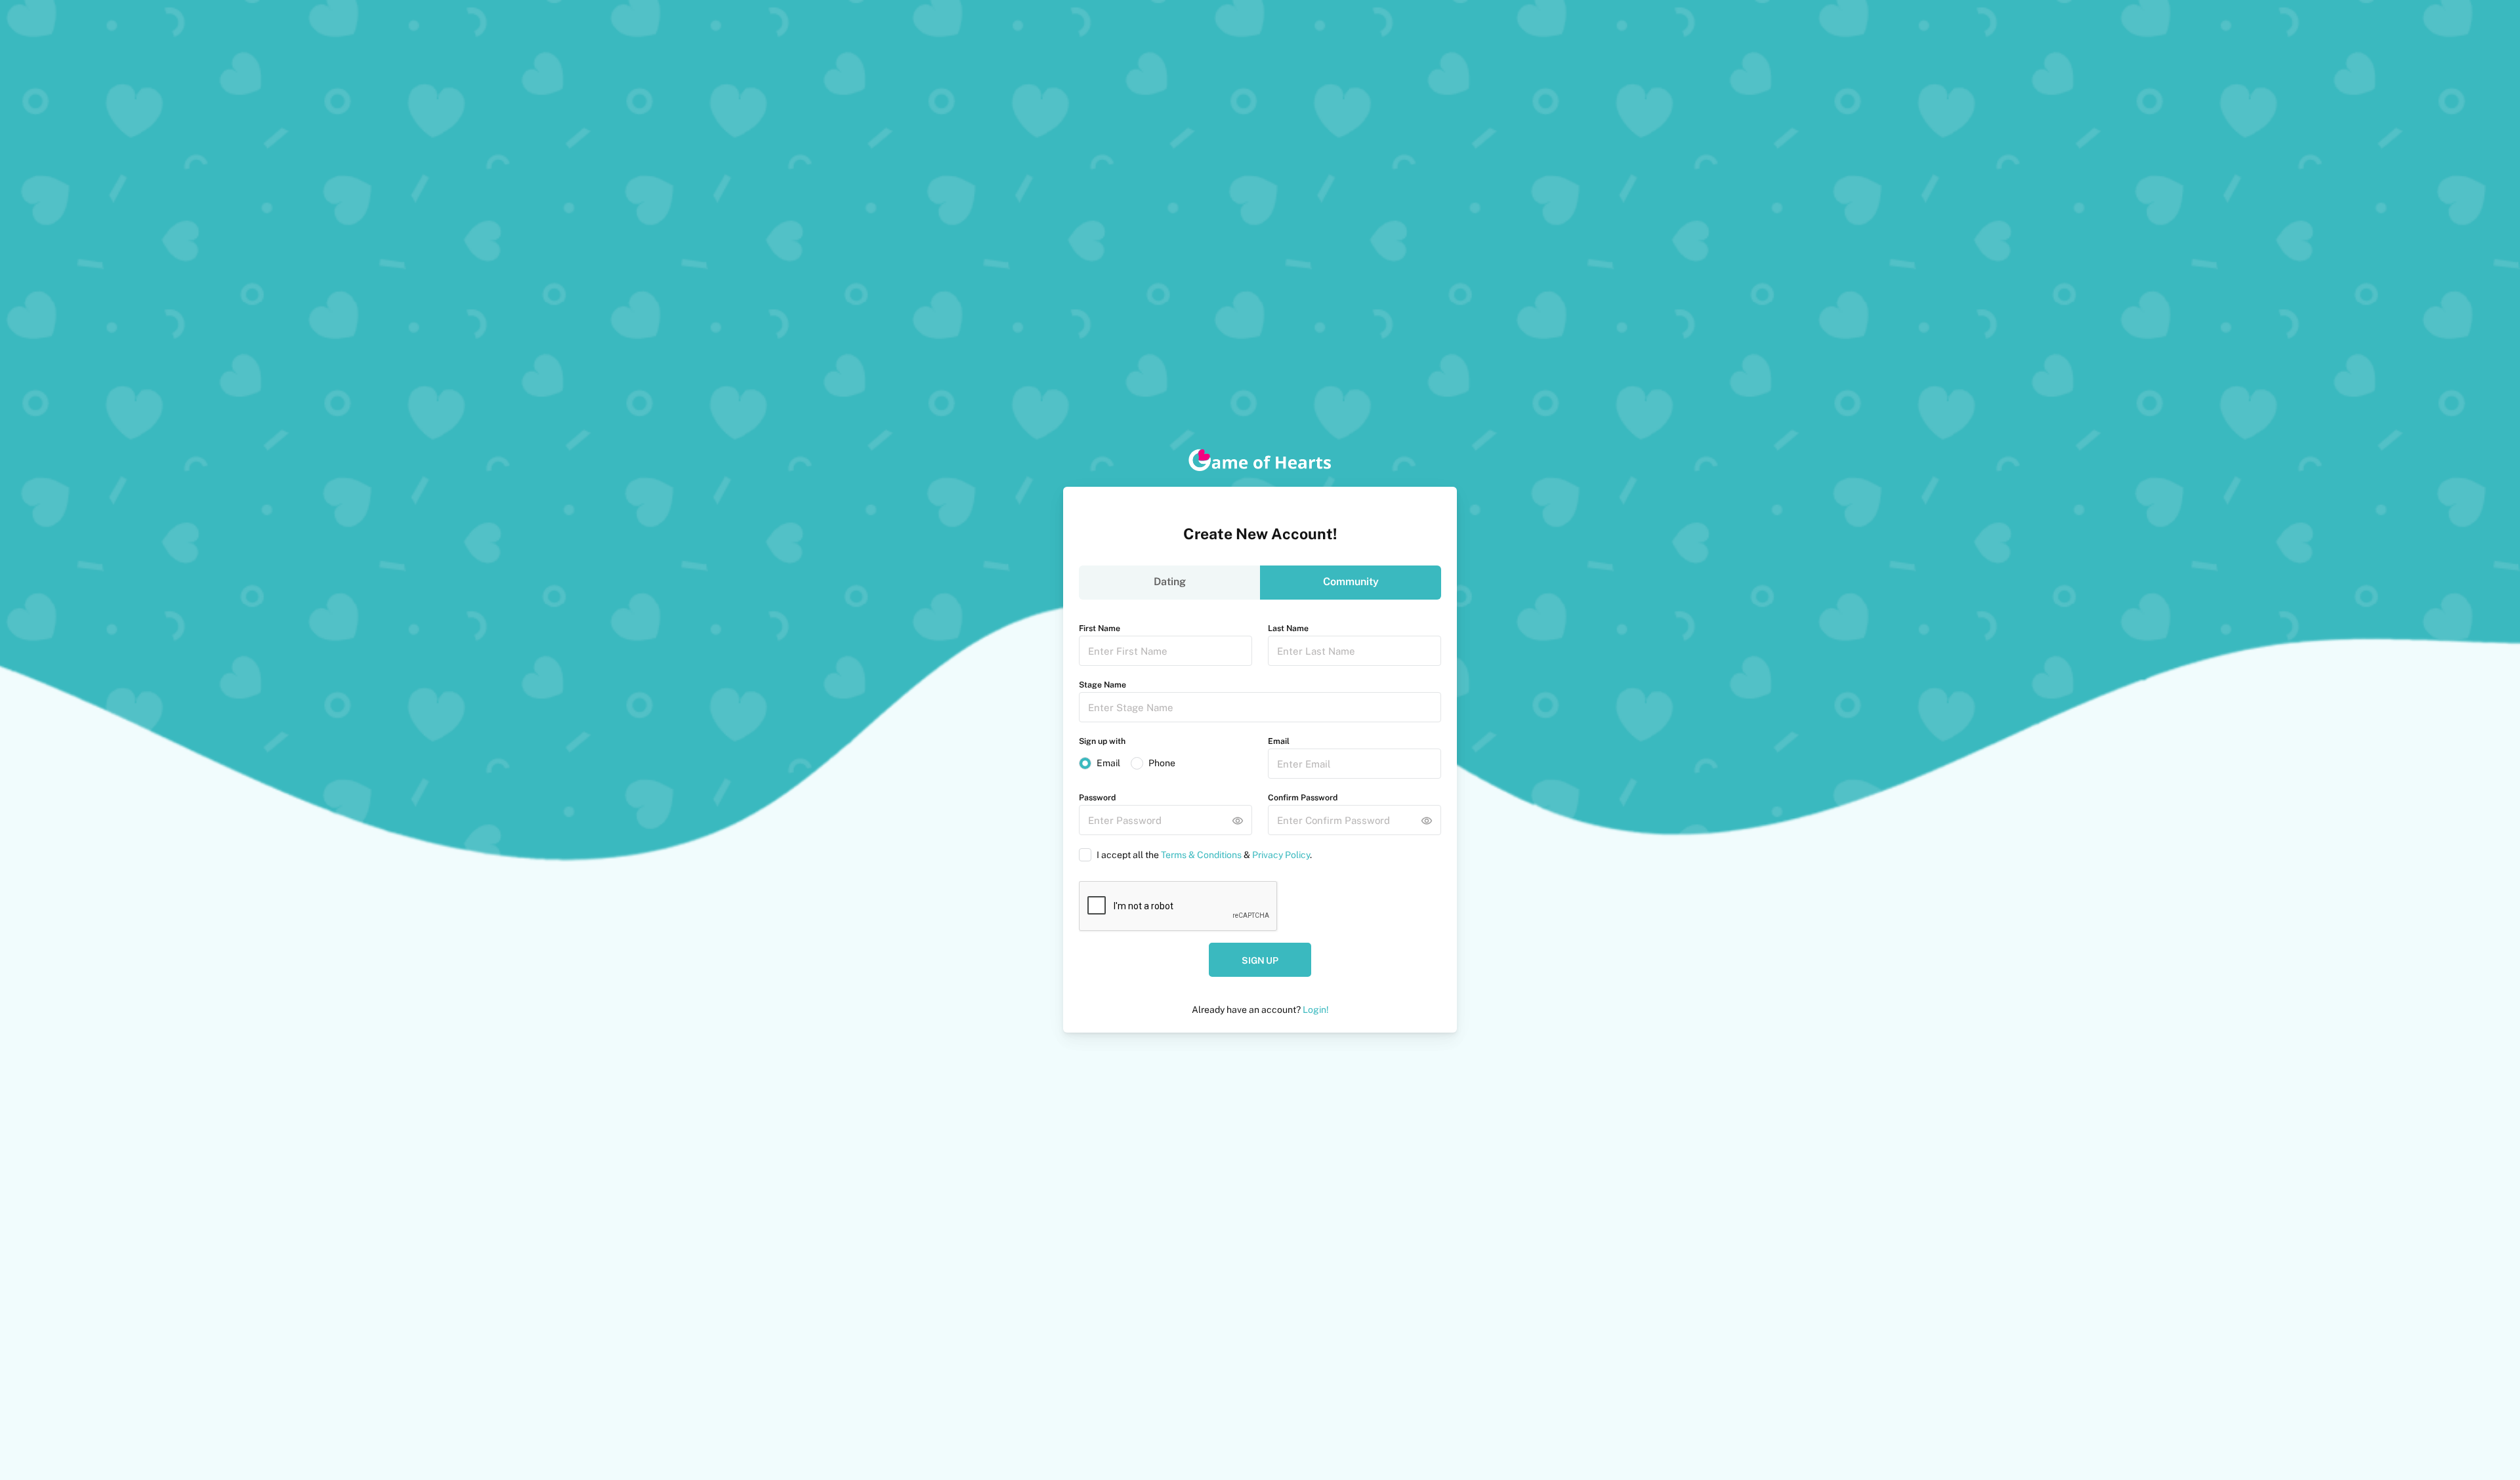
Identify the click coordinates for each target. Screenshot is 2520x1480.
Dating (1170, 582)
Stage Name (1102, 685)
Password (1097, 797)
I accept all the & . (1204, 855)
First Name (1100, 628)
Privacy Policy (1281, 855)
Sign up (1260, 960)
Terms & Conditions (1201, 855)
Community (1351, 582)
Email (1108, 763)
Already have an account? (1260, 1010)
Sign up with (1102, 741)
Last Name (1288, 628)
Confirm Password (1303, 797)
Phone (1162, 763)
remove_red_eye (1238, 821)
